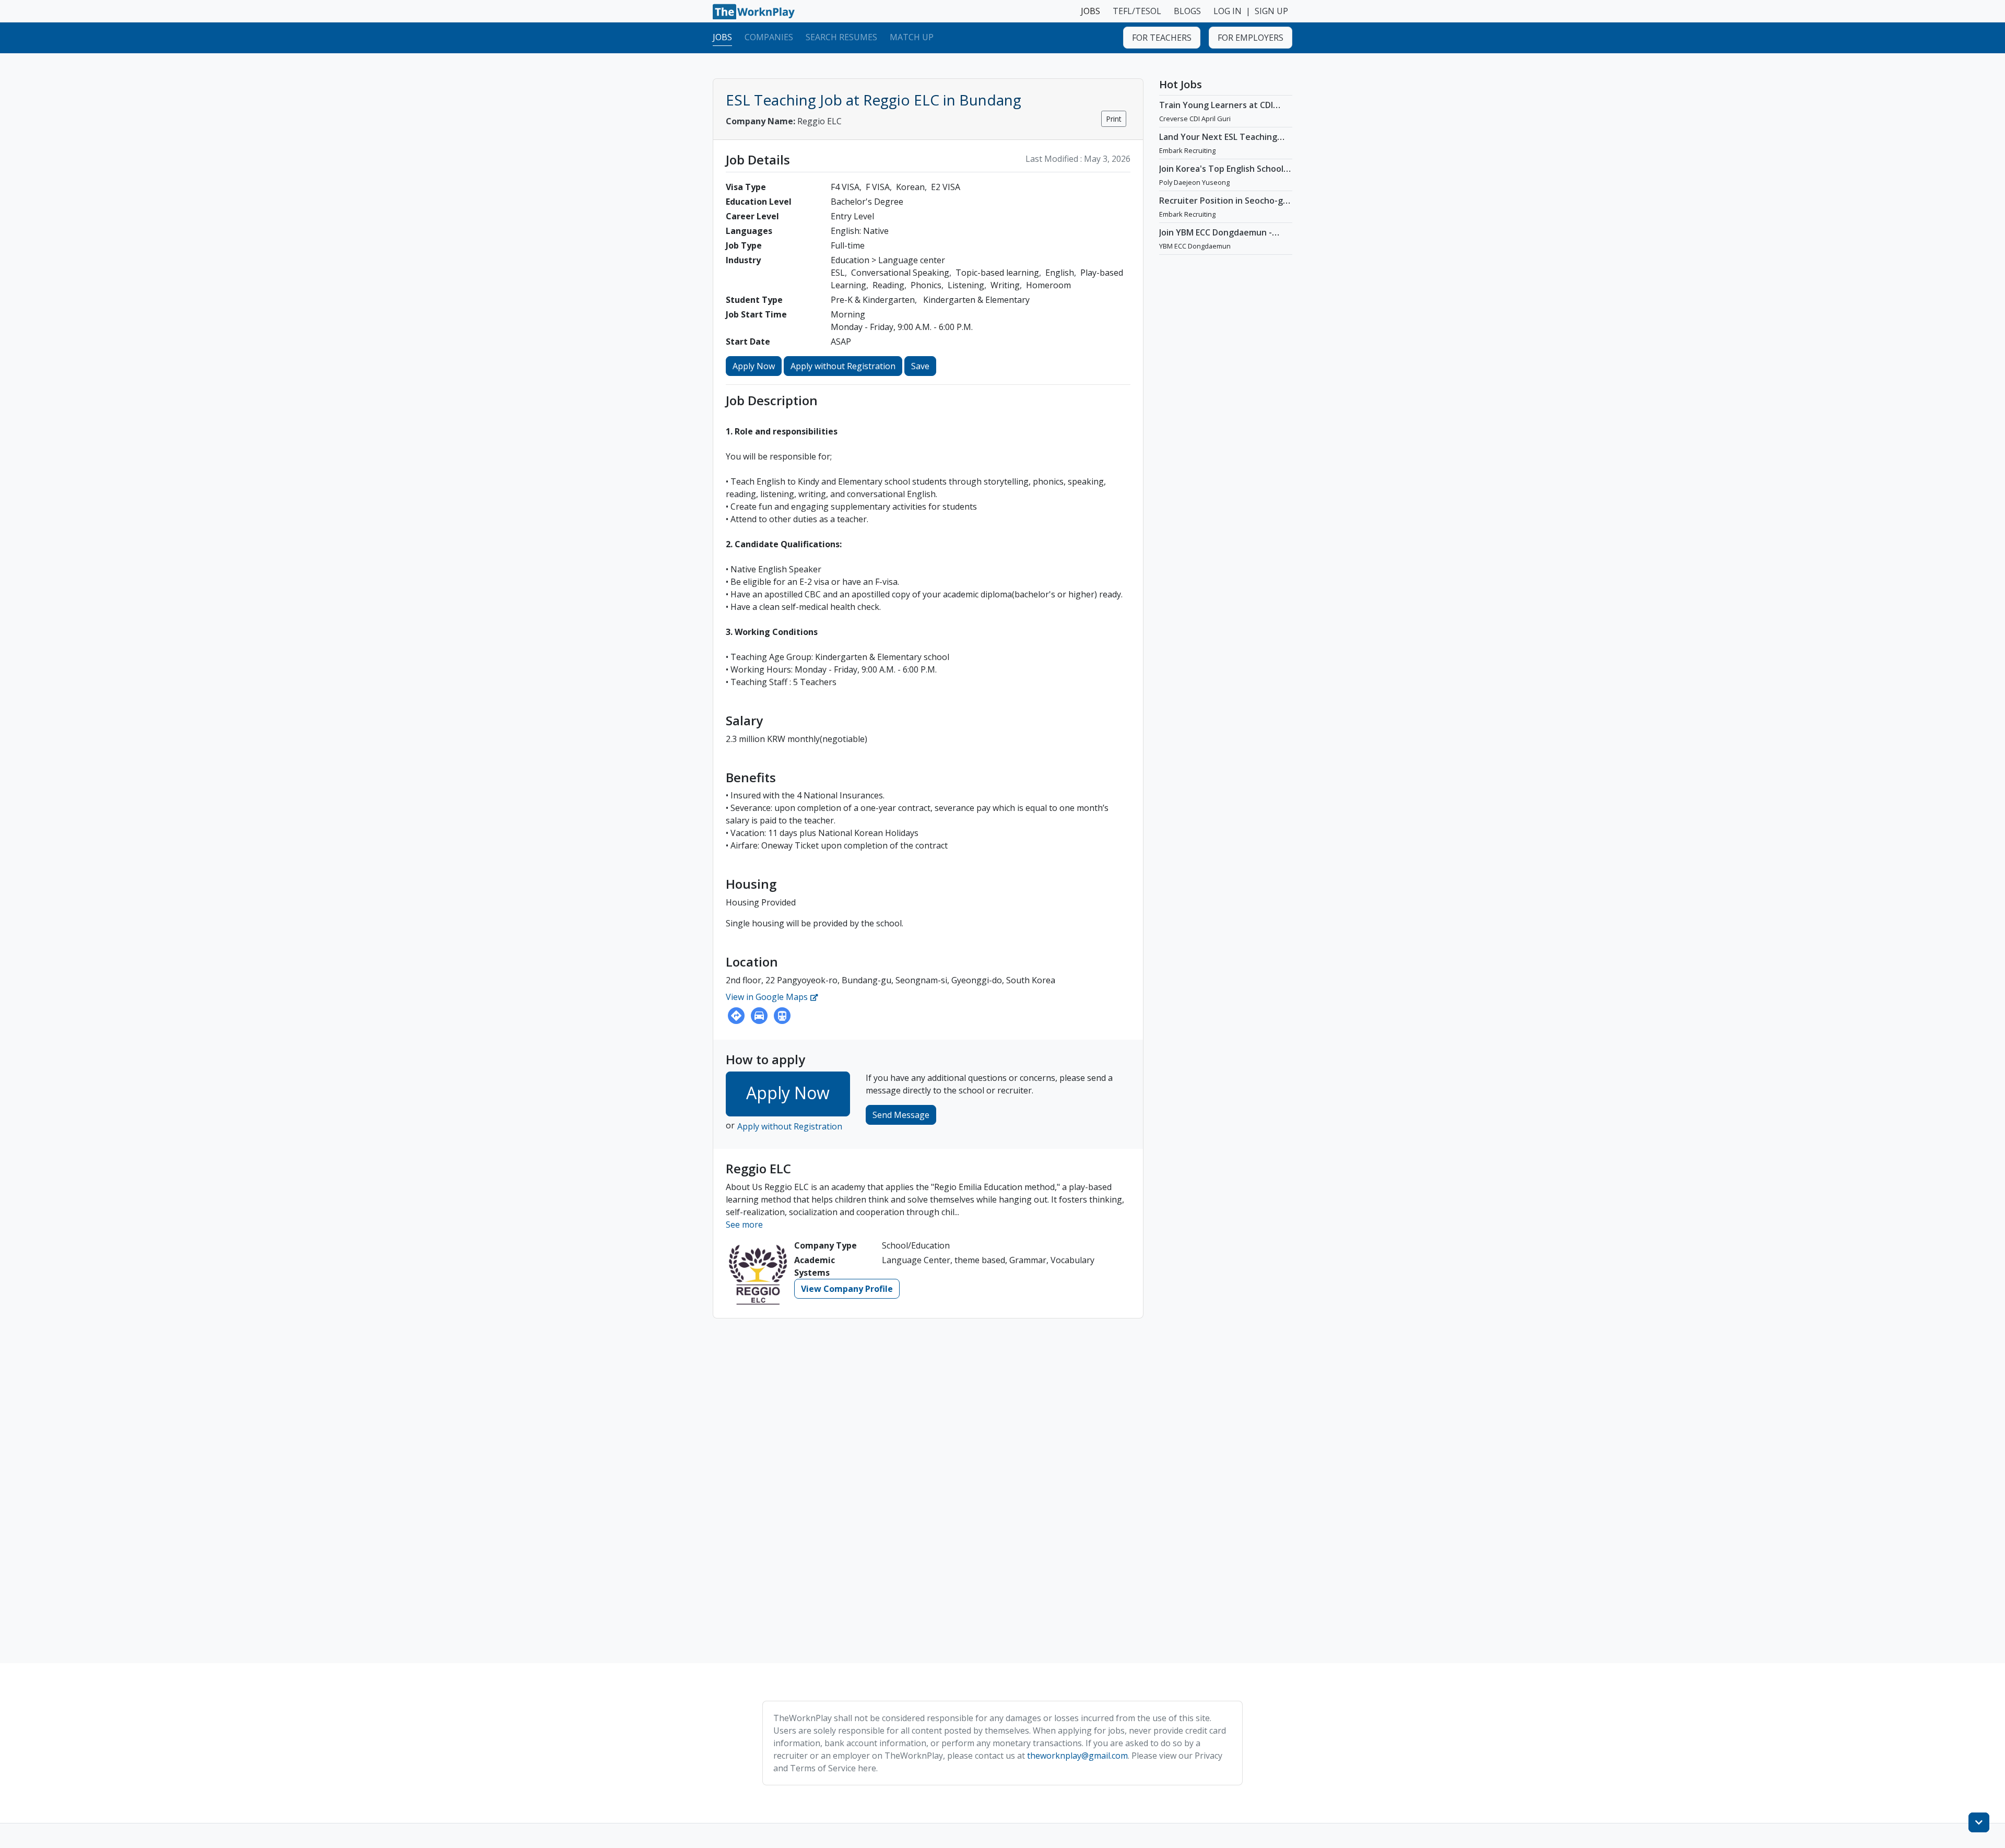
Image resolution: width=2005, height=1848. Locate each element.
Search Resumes (841, 37)
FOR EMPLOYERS (1251, 38)
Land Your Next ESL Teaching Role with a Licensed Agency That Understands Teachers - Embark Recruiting (1219, 152)
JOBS (1090, 11)
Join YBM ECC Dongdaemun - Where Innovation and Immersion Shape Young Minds (1221, 243)
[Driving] (759, 1016)
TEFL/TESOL (1137, 11)
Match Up (912, 37)
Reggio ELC (784, 121)
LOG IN (1228, 11)
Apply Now (754, 366)
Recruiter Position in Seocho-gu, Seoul (1225, 206)
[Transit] (782, 1016)
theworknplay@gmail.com (1077, 1756)
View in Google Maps (768, 997)
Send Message (901, 1115)
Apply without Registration (843, 366)
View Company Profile (847, 1289)
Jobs (722, 37)
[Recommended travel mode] (736, 1016)
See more (744, 1225)
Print (1114, 119)
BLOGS (1187, 11)
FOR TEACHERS (1162, 38)
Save (920, 366)
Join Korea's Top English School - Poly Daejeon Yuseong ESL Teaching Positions (1224, 179)
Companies (769, 37)
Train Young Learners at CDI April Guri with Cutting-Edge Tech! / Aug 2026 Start (1217, 115)
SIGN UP (1271, 11)
